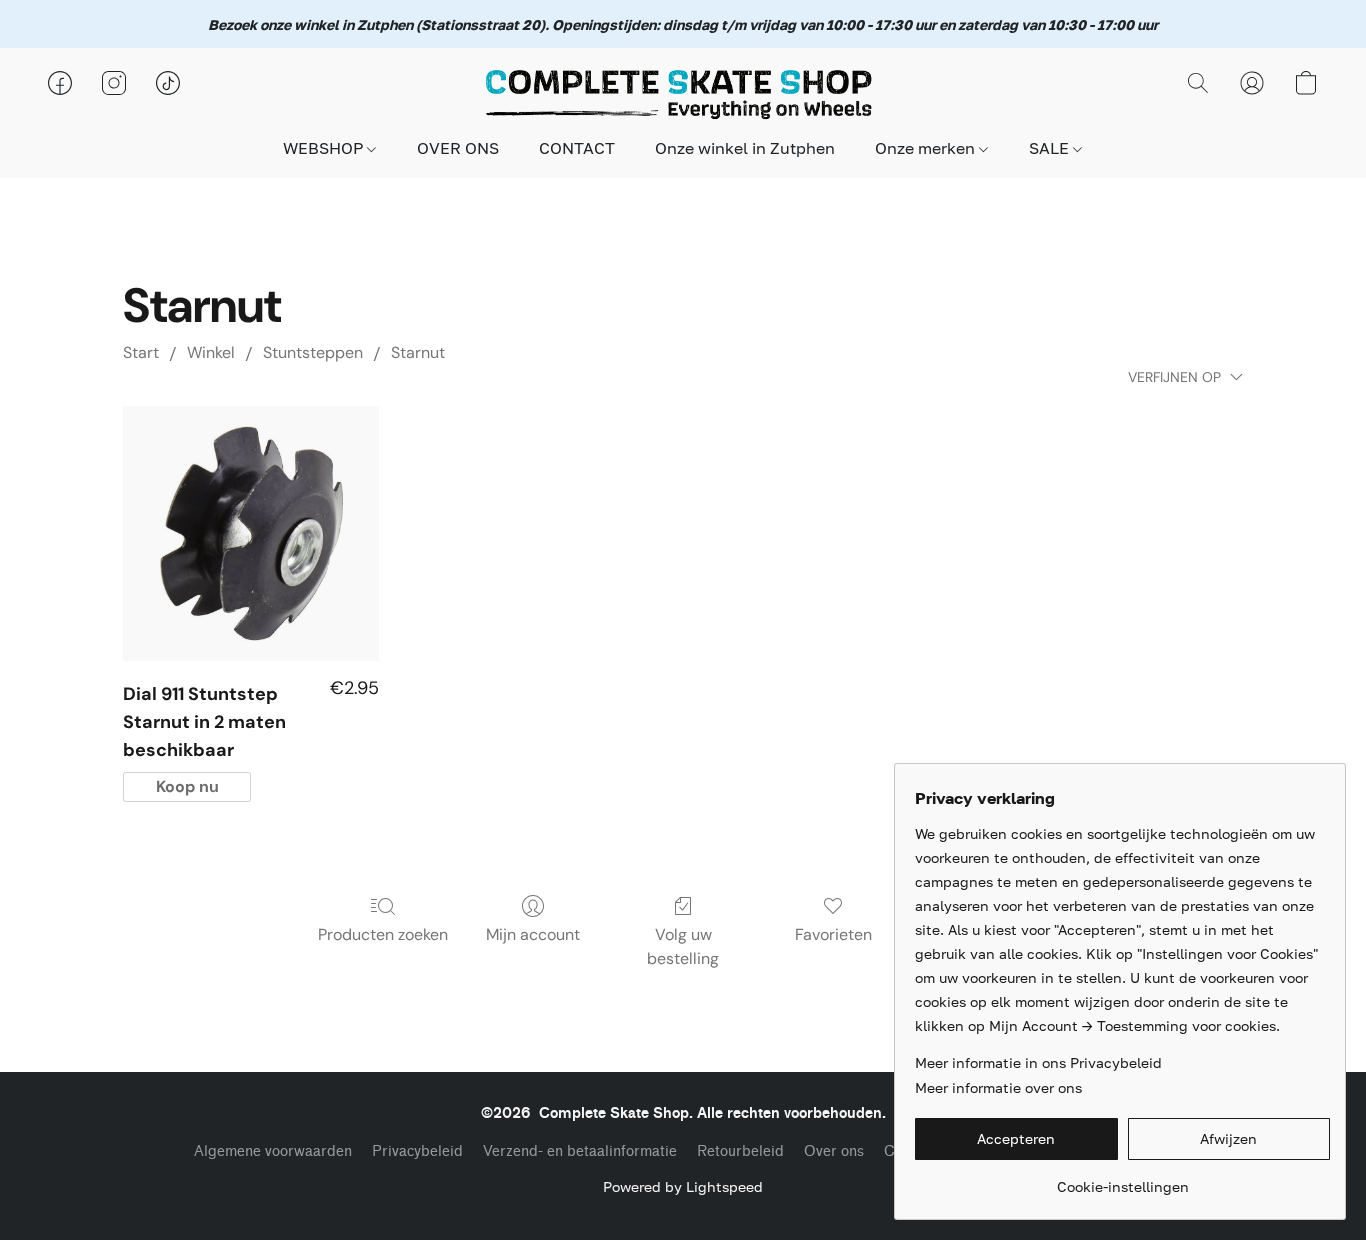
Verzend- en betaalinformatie (580, 1151)
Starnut (418, 352)
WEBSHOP (325, 148)
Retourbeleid (740, 1151)
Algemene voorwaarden (273, 1151)
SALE (1051, 148)
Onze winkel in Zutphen (745, 148)
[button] (683, 93)
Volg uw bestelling (683, 946)
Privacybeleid (417, 1151)
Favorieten (833, 934)
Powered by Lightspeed (683, 1186)
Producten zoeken (383, 934)
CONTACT (577, 148)
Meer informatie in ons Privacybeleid (1038, 1062)
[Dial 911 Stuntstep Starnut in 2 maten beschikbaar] (251, 534)
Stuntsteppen (313, 352)
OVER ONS (458, 148)
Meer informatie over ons (998, 1087)
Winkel (211, 352)
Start (141, 352)
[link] (1122, 1179)
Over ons (834, 1151)
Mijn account (533, 934)
